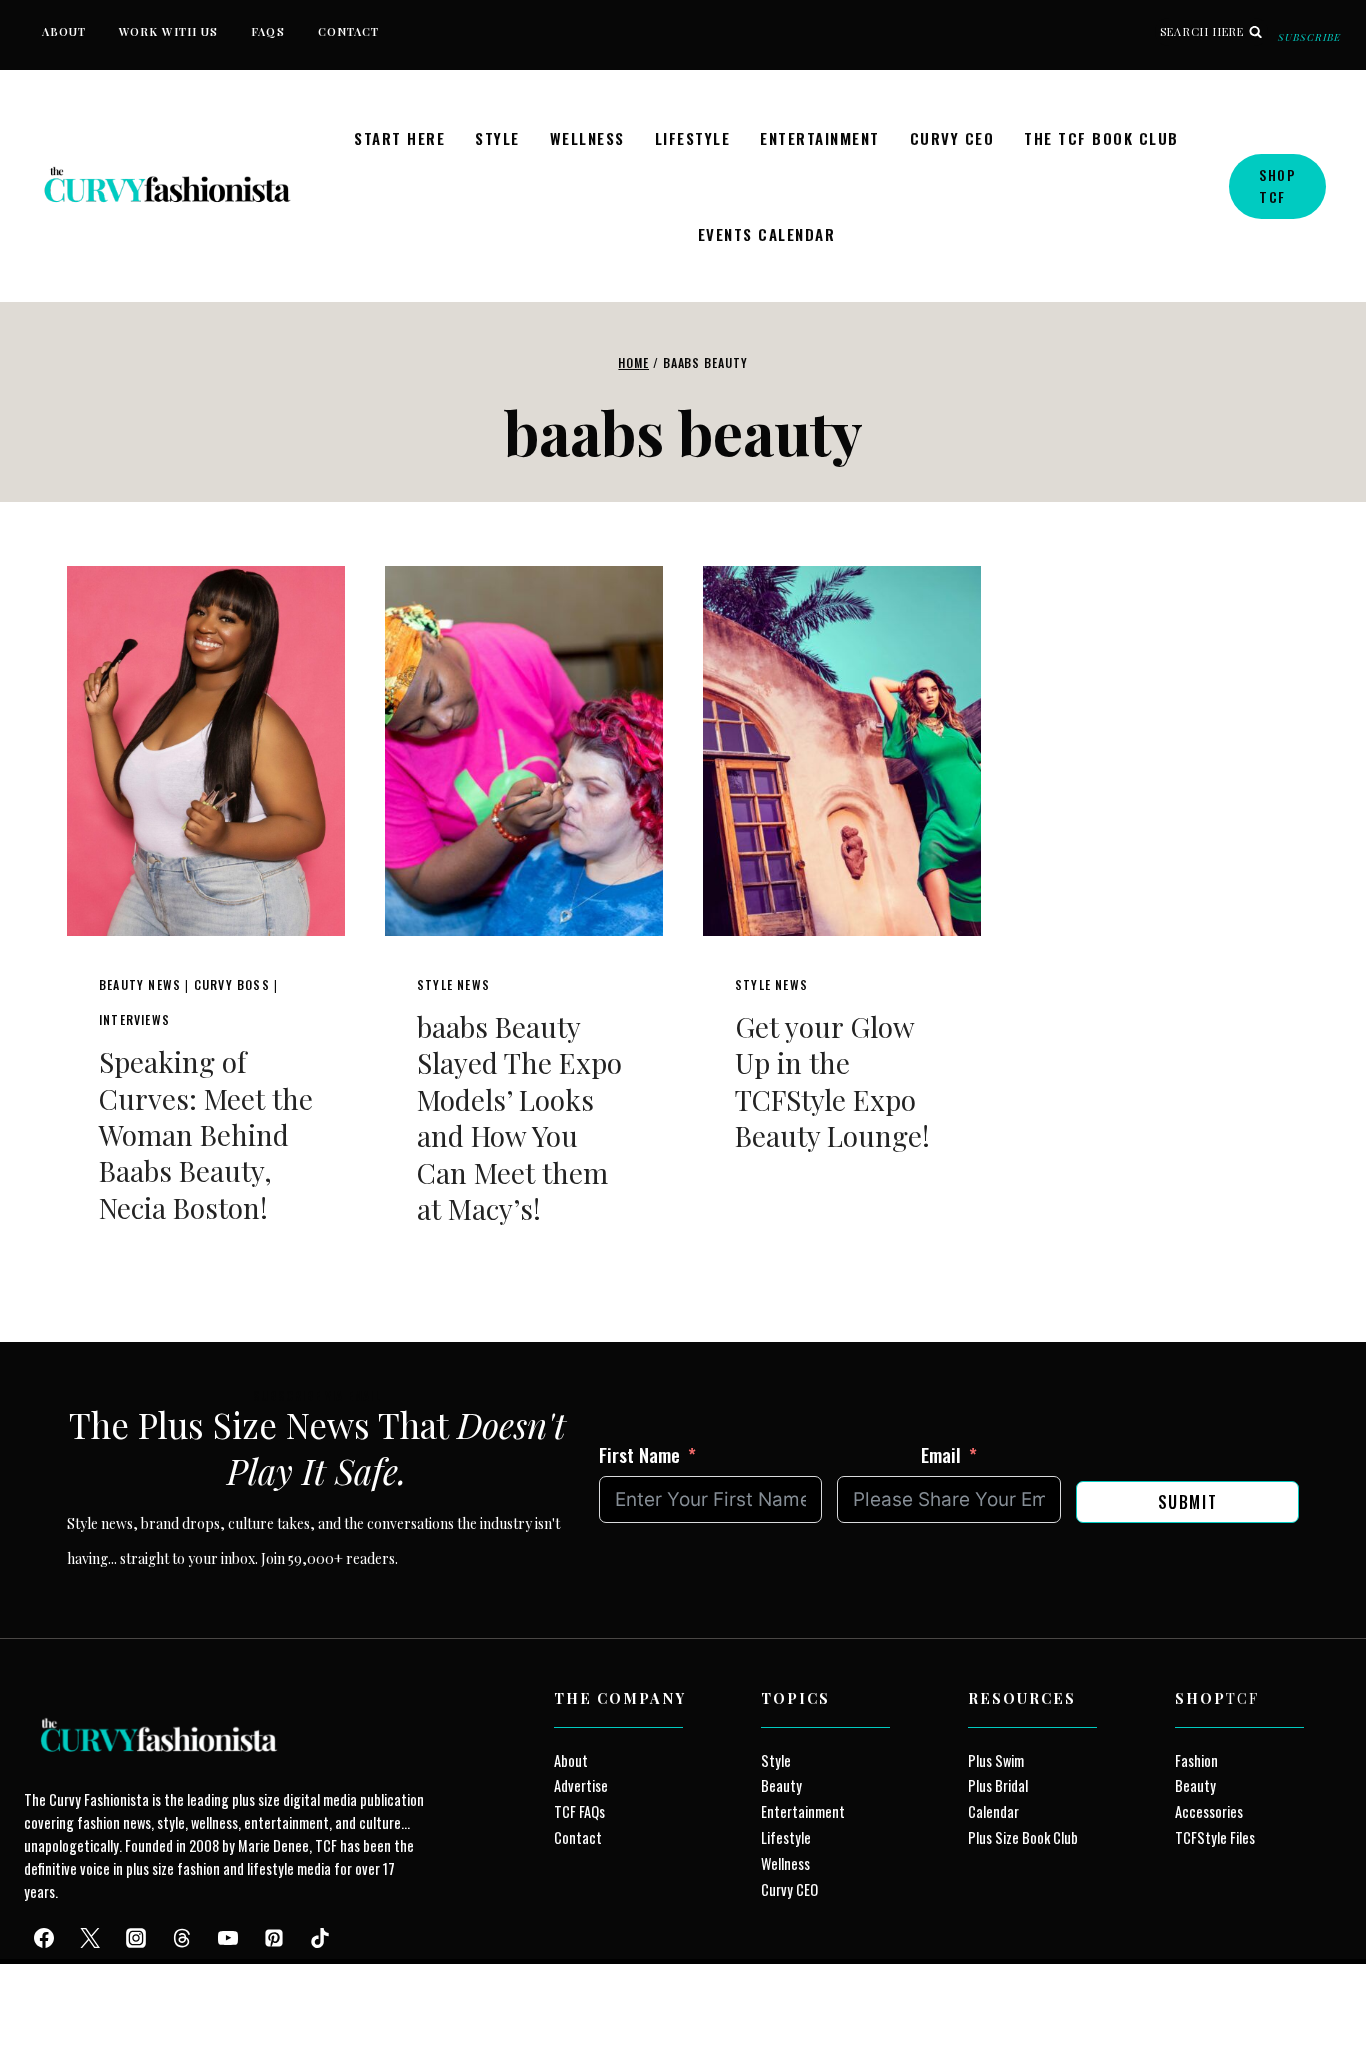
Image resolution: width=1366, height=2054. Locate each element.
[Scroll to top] (51, 1992)
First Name (639, 1454)
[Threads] (182, 1938)
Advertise (581, 1785)
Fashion (1196, 1760)
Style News (453, 984)
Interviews (134, 1019)
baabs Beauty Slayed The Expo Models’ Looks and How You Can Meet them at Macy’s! (519, 1117)
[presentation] (206, 751)
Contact (349, 31)
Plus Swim (996, 1760)
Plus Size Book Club (1023, 1837)
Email (941, 1454)
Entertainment (820, 138)
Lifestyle (693, 138)
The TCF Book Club (1101, 138)
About (64, 31)
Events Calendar (767, 234)
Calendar (993, 1811)
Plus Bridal (998, 1785)
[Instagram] (136, 1938)
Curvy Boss (232, 984)
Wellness (587, 138)
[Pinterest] (274, 1938)
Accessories (1209, 1811)
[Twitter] (90, 1938)
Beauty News (140, 984)
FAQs (267, 31)
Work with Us (168, 31)
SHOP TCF (1277, 185)
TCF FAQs (579, 1811)
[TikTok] (320, 1938)
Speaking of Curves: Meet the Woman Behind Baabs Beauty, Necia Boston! (206, 1134)
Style (497, 138)
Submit (1188, 1502)
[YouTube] (228, 1938)
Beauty (781, 1785)
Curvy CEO (952, 138)
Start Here (399, 138)
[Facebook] (44, 1938)
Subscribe (1309, 37)
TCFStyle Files (1215, 1837)
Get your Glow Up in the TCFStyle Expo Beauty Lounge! (832, 1081)
